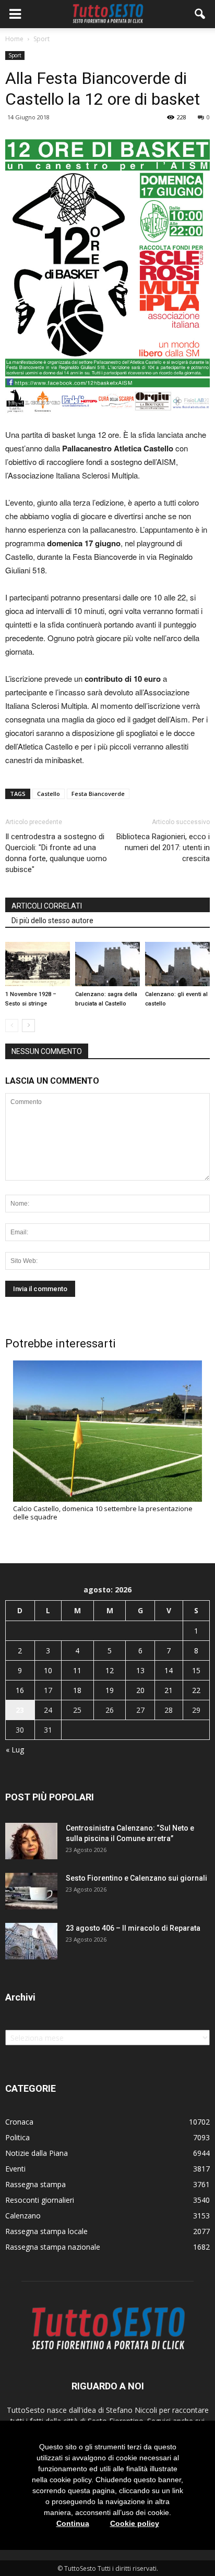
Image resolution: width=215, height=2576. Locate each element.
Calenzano (23, 2216)
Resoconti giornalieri (40, 2200)
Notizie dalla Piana (37, 2153)
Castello (49, 794)
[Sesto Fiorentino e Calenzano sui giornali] (31, 1891)
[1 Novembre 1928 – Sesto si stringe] (38, 964)
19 (110, 1690)
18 (77, 1690)
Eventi (15, 2169)
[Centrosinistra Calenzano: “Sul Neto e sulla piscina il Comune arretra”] (31, 1841)
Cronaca (19, 2122)
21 (169, 1690)
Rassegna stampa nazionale (53, 2247)
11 (77, 1670)
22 (196, 1690)
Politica (17, 2137)
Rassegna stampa (35, 2184)
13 (140, 1670)
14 (169, 1670)
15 (196, 1670)
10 (48, 1670)
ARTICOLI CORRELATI (47, 906)
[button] (200, 14)
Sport (15, 55)
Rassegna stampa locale (46, 2231)
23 (20, 1710)
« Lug (15, 1750)
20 (140, 1690)
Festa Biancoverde (98, 794)
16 (20, 1690)
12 (110, 1670)
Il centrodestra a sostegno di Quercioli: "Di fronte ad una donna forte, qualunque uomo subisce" (56, 853)
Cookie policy (135, 2523)
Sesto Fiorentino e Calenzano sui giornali (136, 1878)
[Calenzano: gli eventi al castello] (177, 964)
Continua (73, 2523)
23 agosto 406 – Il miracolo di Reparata (133, 1928)
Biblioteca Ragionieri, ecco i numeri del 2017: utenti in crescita (163, 848)
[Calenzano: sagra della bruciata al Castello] (107, 964)
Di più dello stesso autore (52, 921)
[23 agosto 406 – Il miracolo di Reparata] (31, 1941)
